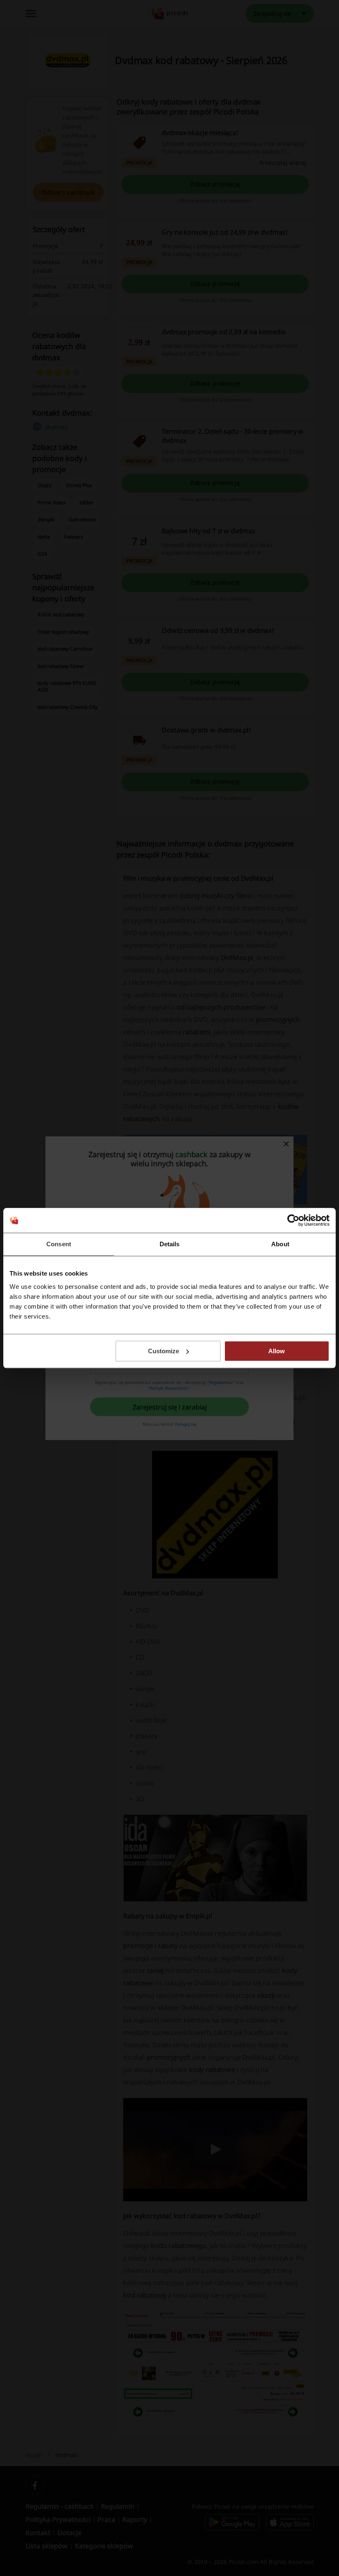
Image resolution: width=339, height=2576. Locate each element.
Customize (164, 1351)
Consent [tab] (59, 1244)
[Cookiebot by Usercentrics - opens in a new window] (293, 1220)
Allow (277, 1351)
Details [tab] (170, 1244)
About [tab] (280, 1244)
